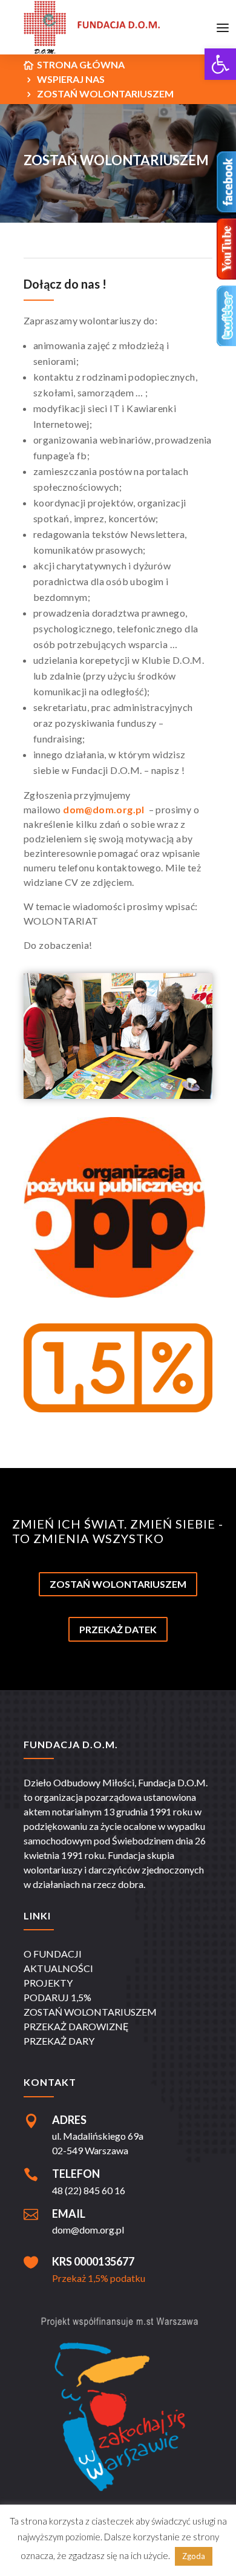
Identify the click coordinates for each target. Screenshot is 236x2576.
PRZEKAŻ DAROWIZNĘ (76, 2026)
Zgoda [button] (194, 2556)
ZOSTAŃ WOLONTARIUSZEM (90, 2012)
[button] (220, 64)
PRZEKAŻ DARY (59, 2041)
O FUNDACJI (53, 1954)
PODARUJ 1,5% (57, 1997)
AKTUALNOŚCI (58, 1968)
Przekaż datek (118, 1629)
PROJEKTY (48, 1983)
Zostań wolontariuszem (118, 1584)
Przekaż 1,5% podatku (99, 2278)
